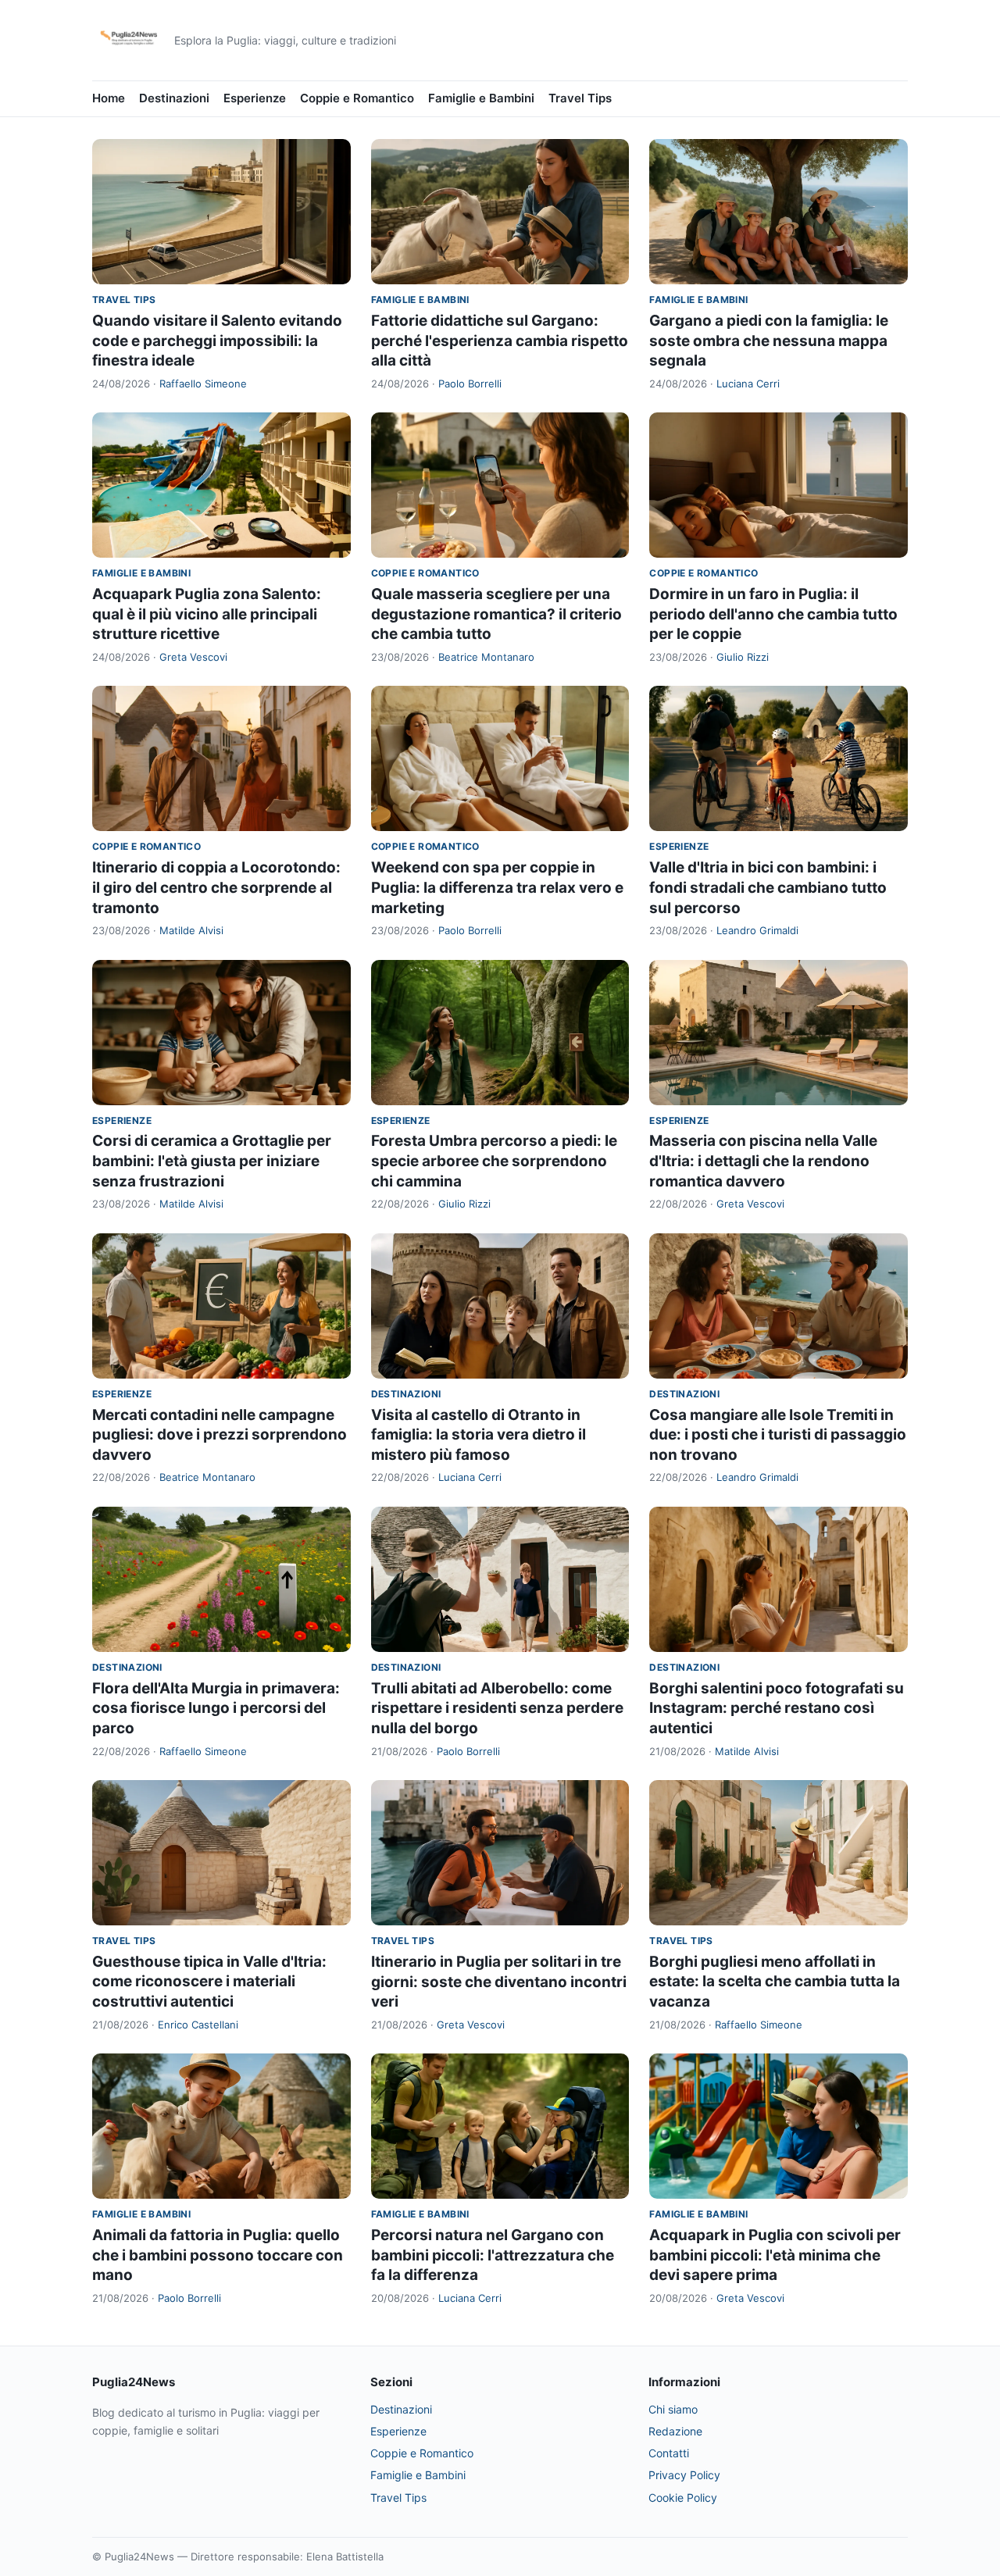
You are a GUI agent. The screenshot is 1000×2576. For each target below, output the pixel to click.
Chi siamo (673, 2409)
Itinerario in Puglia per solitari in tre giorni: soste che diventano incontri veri (499, 1982)
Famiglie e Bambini (481, 98)
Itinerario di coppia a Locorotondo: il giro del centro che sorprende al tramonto (216, 887)
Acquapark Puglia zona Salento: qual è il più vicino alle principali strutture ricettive (207, 614)
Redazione (675, 2431)
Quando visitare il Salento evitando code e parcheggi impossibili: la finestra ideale (217, 341)
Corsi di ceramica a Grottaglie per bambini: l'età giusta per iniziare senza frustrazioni (212, 1161)
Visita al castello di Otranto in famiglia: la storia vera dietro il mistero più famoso (479, 1435)
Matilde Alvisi (191, 930)
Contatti (669, 2453)
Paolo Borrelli (470, 384)
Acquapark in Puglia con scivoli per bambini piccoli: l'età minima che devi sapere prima (775, 2255)
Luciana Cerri (748, 384)
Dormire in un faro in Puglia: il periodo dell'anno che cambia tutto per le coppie (773, 614)
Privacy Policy (684, 2475)
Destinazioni (174, 98)
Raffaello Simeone (203, 384)
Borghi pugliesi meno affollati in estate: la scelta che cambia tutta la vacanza (775, 1982)
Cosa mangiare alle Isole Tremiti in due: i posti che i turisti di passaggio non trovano (778, 1435)
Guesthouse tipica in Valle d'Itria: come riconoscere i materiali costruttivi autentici (209, 1982)
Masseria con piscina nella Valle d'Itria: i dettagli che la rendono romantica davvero (763, 1161)
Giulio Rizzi (743, 657)
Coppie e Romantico (357, 98)
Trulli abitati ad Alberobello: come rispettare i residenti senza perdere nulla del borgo (497, 1708)
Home (109, 98)
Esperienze (255, 98)
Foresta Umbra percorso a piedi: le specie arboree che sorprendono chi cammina (494, 1161)
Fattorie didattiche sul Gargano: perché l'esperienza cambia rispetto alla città (500, 341)
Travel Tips (580, 98)
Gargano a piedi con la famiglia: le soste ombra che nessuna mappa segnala (769, 341)
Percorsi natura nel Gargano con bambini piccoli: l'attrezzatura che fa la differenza (493, 2255)
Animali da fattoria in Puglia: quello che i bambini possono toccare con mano (218, 2255)
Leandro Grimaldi (757, 930)
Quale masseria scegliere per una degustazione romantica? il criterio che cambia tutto (496, 614)
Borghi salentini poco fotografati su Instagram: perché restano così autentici (777, 1708)
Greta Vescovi (193, 657)
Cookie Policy (683, 2498)
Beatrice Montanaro (486, 657)
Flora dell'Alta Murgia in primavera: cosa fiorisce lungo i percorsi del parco (216, 1708)
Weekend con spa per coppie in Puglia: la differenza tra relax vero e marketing (497, 887)
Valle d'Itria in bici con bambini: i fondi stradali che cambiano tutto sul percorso (768, 887)
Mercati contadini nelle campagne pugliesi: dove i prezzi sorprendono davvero (220, 1435)
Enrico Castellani (198, 2025)
